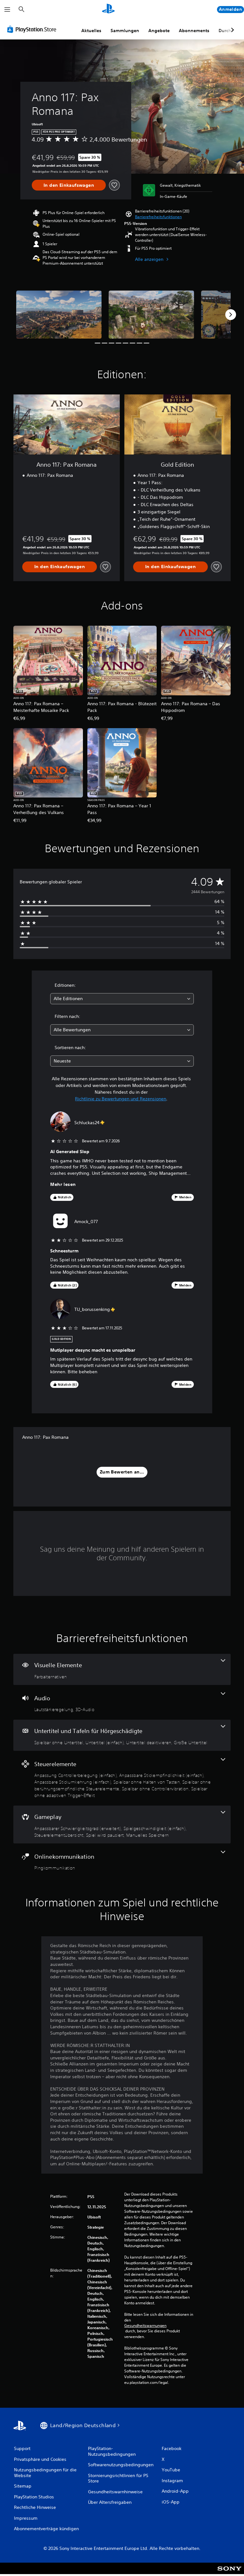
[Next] (231, 315)
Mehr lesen (63, 1184)
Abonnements (194, 31)
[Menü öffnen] (7, 10)
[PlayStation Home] (108, 10)
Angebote (159, 31)
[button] (158, 217)
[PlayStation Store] (33, 29)
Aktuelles (91, 31)
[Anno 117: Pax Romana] (59, 314)
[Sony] (230, 2573)
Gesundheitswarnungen (145, 2326)
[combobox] (122, 999)
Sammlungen (125, 31)
